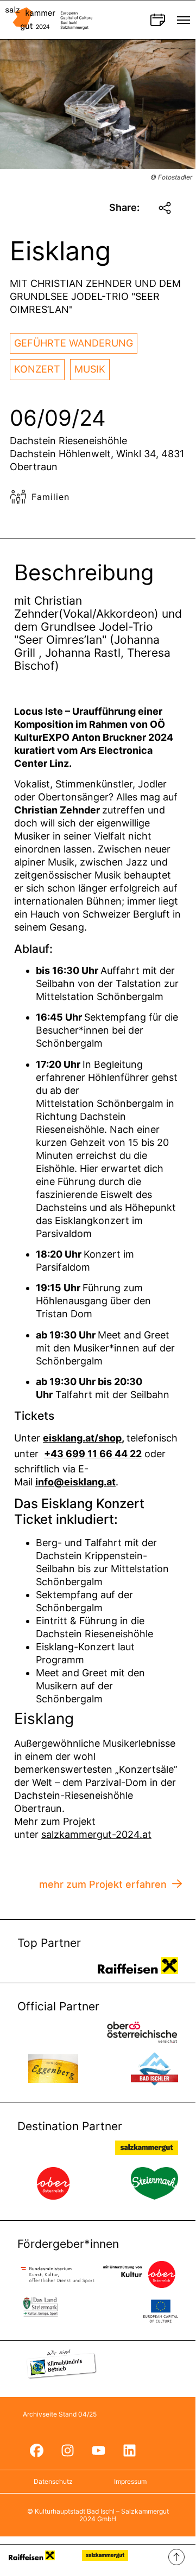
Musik (90, 369)
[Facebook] (36, 2451)
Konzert (37, 369)
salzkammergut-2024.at (96, 1834)
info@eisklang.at (75, 1482)
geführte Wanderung (74, 343)
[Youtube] (98, 2451)
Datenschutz (53, 2481)
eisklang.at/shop (82, 1438)
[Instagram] (67, 2451)
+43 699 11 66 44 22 (93, 1454)
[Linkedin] (129, 2451)
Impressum (130, 2481)
